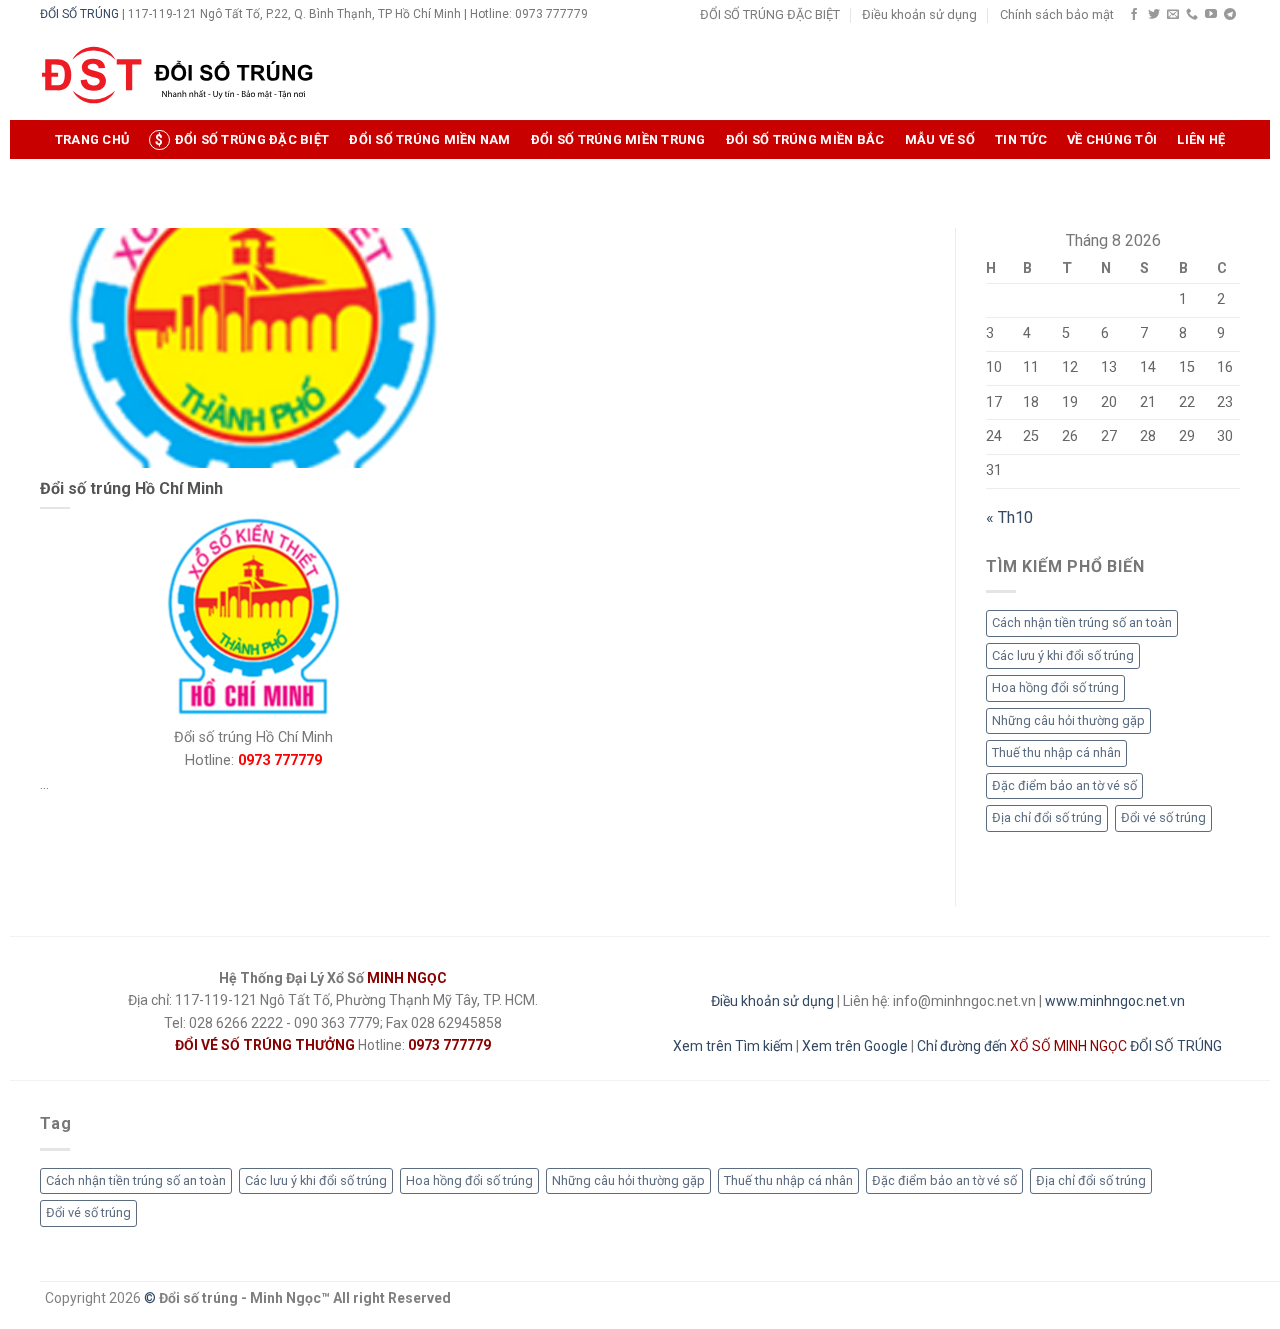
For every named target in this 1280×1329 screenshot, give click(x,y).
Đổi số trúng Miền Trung (618, 139)
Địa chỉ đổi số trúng (1047, 817)
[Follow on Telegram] (1230, 15)
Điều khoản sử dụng (919, 14)
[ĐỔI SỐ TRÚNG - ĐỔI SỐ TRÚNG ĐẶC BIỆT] (177, 75)
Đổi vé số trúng (1163, 817)
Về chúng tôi (1112, 139)
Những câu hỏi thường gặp (1068, 720)
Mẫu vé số (940, 139)
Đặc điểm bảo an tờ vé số (1064, 785)
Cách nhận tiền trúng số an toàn (1082, 623)
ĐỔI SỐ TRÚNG (79, 14)
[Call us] (1192, 15)
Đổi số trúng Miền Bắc (805, 139)
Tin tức (1021, 139)
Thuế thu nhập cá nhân (1056, 752)
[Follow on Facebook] (1134, 15)
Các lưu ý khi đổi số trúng (1063, 655)
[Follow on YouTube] (1211, 15)
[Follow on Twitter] (1154, 15)
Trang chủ (92, 139)
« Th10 (1009, 517)
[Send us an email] (1173, 15)
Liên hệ (1201, 139)
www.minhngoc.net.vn (1115, 1001)
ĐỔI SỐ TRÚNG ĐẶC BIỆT (770, 14)
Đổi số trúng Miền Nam (429, 139)
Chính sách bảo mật (1057, 14)
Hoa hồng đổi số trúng (1055, 688)
